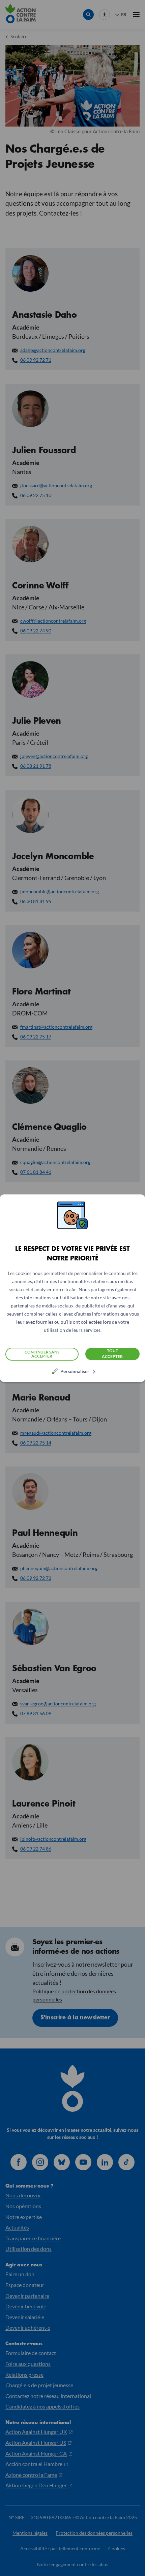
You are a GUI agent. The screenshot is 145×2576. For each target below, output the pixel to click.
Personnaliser (75, 1371)
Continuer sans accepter (42, 1354)
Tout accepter (112, 1353)
